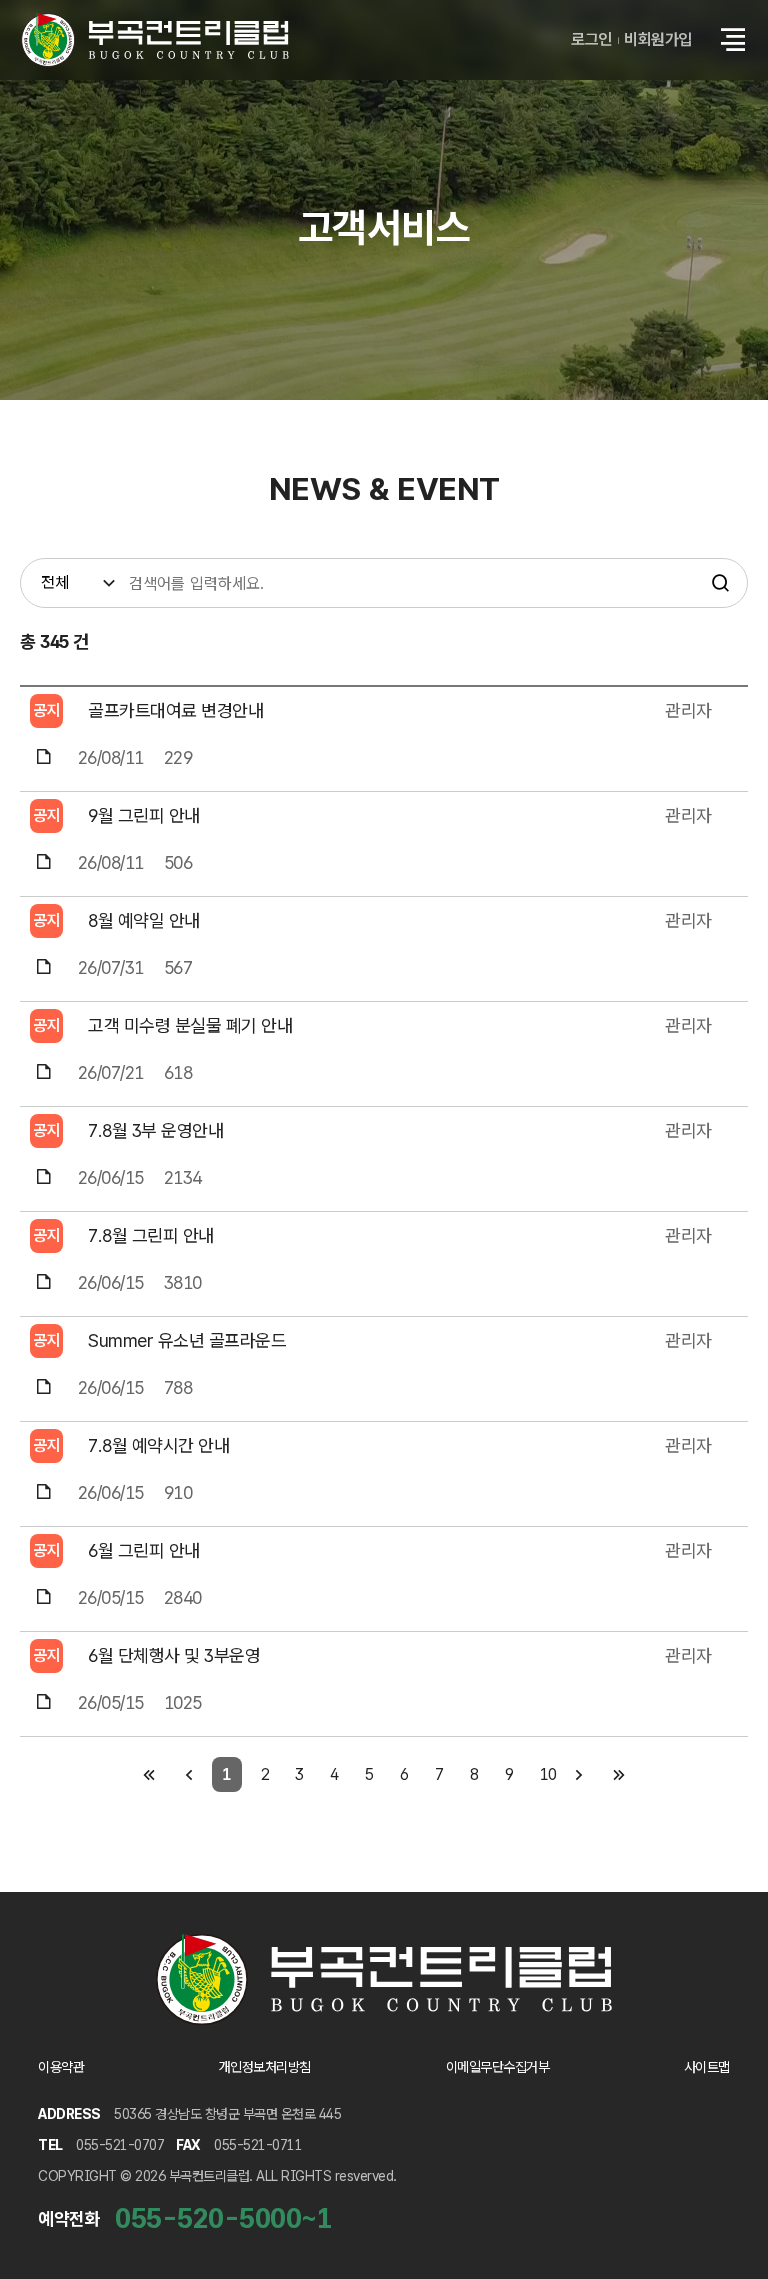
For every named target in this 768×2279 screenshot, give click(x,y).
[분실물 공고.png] (44, 1072)
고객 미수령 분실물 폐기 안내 (190, 1025)
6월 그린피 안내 (144, 1550)
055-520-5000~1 (223, 2218)
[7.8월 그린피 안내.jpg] (44, 1282)
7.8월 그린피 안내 (151, 1235)
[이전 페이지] (189, 1774)
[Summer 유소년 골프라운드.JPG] (44, 1387)
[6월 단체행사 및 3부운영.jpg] (44, 1702)
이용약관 (61, 2067)
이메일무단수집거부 (498, 2067)
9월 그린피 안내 (144, 815)
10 (548, 1774)
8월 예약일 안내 (144, 920)
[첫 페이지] (149, 1774)
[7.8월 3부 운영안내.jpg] (44, 1177)
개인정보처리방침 (265, 2067)
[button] (733, 40)
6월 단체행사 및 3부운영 (174, 1655)
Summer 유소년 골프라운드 (187, 1340)
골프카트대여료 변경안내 (175, 710)
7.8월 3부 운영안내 (155, 1130)
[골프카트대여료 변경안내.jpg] (44, 757)
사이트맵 (707, 2067)
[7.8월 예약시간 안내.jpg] (44, 1492)
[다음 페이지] (579, 1774)
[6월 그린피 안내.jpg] (44, 1597)
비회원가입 (658, 39)
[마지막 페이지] (619, 1774)
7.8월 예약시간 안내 (158, 1445)
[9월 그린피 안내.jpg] (44, 862)
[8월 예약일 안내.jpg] (44, 967)
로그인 (591, 39)
